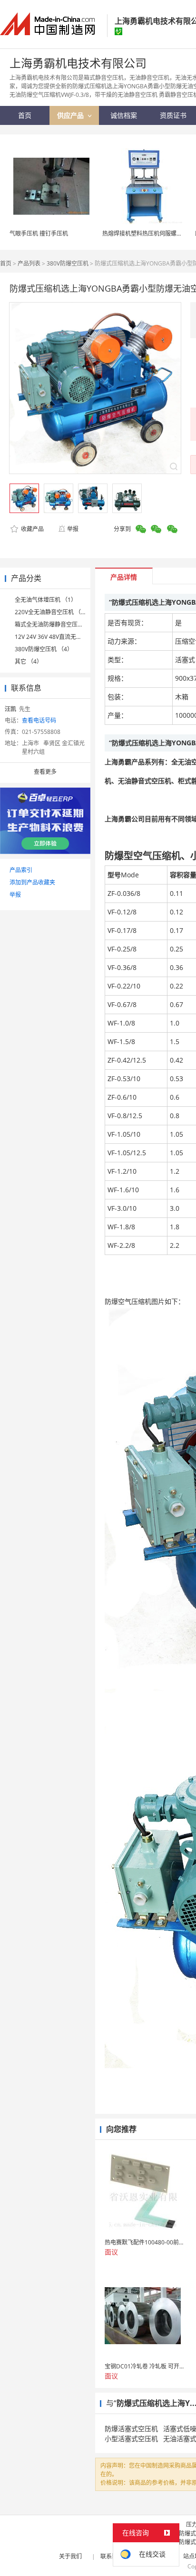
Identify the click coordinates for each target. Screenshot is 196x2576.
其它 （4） (29, 661)
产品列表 (29, 263)
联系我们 (112, 2556)
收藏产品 (32, 529)
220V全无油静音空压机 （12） (54, 612)
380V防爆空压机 (68, 263)
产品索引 (21, 870)
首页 (6, 263)
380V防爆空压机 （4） (44, 649)
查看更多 (45, 772)
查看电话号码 (39, 720)
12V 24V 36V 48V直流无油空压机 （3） (65, 637)
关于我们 (70, 2556)
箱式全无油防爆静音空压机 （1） (57, 624)
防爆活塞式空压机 (131, 2429)
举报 (73, 529)
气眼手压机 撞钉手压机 (39, 233)
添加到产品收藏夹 (32, 882)
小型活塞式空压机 (131, 2438)
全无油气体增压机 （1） (46, 600)
